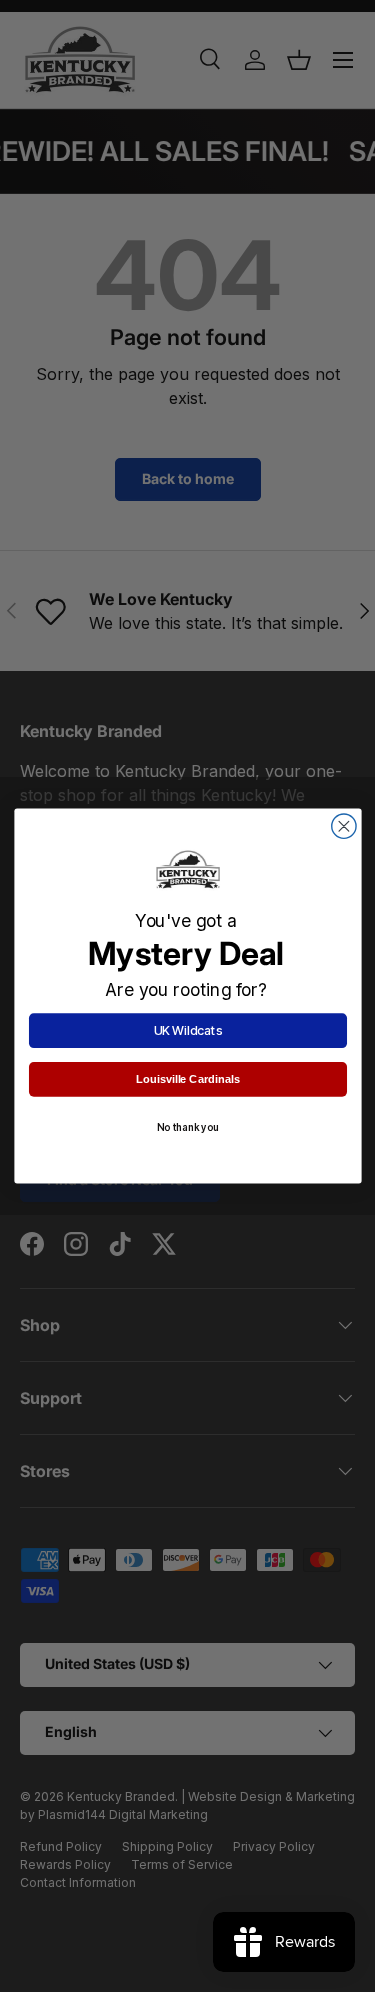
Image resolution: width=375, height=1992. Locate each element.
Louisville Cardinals (187, 1079)
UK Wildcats (187, 1030)
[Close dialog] (343, 826)
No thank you (187, 1128)
